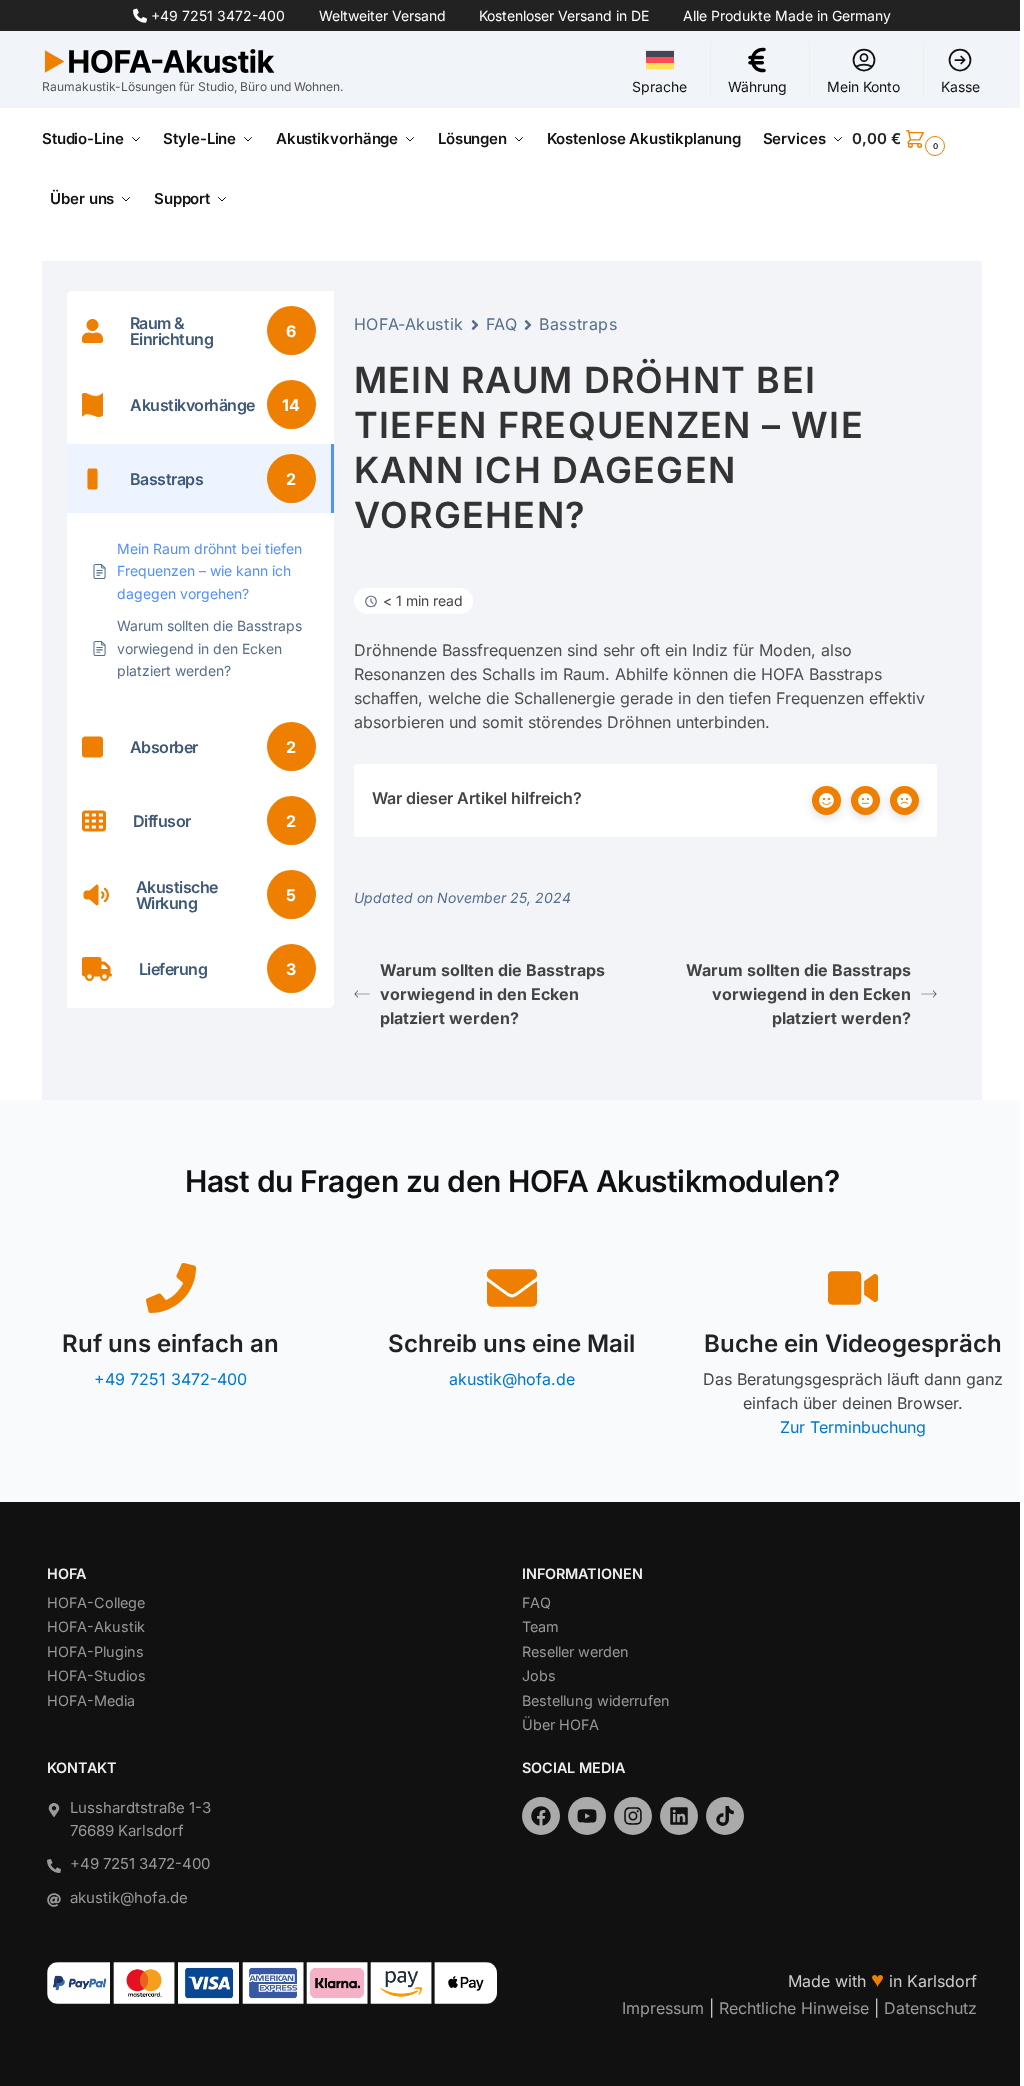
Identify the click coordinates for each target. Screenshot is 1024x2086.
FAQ (502, 324)
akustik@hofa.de (512, 1379)
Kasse (960, 86)
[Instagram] (633, 1816)
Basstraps (578, 324)
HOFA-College (96, 1602)
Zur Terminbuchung (853, 1427)
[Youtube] (587, 1816)
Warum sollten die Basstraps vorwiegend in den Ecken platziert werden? (492, 994)
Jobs (539, 1675)
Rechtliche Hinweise (794, 2008)
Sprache (659, 86)
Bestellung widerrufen (596, 1700)
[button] (917, 139)
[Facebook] (541, 1816)
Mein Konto (863, 86)
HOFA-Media (91, 1700)
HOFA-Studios (96, 1675)
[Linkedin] (679, 1816)
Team (540, 1626)
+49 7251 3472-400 (218, 15)
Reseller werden (575, 1651)
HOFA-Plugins (95, 1651)
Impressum (663, 2008)
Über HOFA (560, 1724)
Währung (757, 86)
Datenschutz (930, 2008)
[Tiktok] (725, 1816)
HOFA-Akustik (409, 324)
